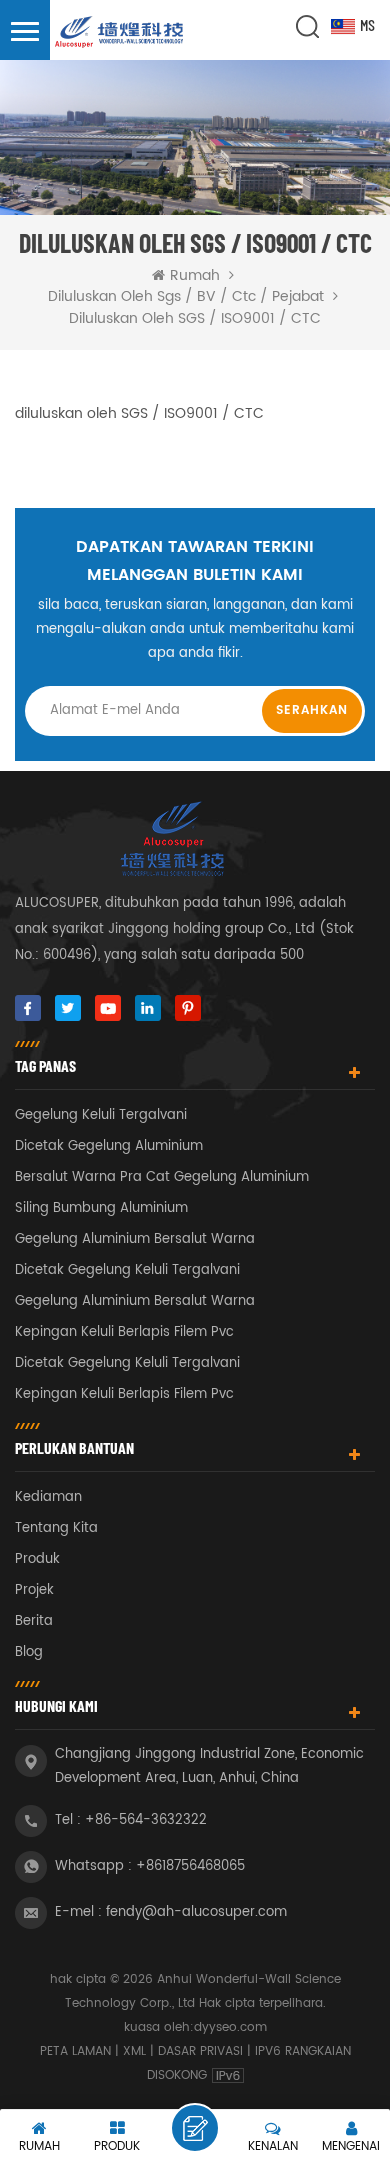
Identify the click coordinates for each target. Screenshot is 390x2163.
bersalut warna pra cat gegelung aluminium (162, 1177)
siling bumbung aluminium (101, 1208)
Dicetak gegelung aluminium (109, 1146)
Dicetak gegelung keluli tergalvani (127, 1270)
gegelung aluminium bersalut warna (135, 1239)
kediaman (48, 1497)
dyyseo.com (230, 2027)
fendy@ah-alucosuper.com (196, 1912)
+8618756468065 (190, 1866)
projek (34, 1590)
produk (37, 1559)
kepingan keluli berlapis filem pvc (124, 1332)
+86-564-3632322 (146, 1820)
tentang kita (56, 1528)
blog (29, 1652)
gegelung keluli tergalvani (101, 1115)
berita (34, 1621)
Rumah (195, 276)
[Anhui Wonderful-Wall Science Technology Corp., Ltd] (120, 33)
